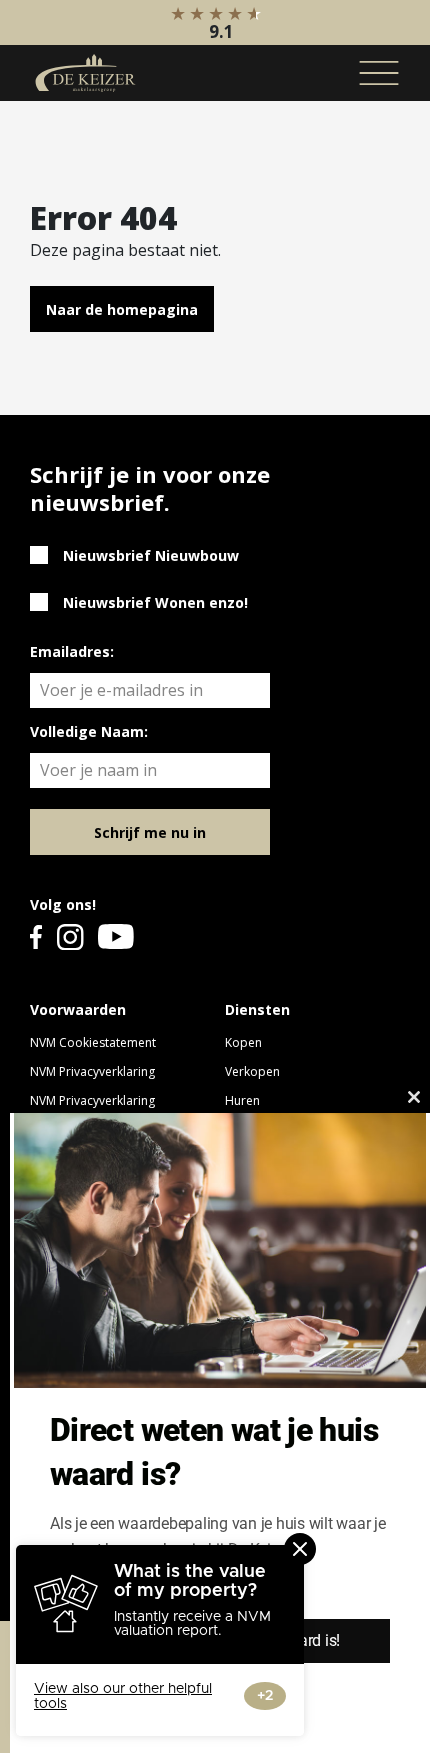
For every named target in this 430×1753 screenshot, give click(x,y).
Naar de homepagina (122, 309)
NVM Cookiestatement (93, 1042)
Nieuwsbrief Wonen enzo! (155, 602)
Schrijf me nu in (150, 832)
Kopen (243, 1042)
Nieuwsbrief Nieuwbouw (151, 555)
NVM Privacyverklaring (92, 1071)
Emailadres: (72, 651)
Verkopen (252, 1071)
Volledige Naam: (89, 731)
